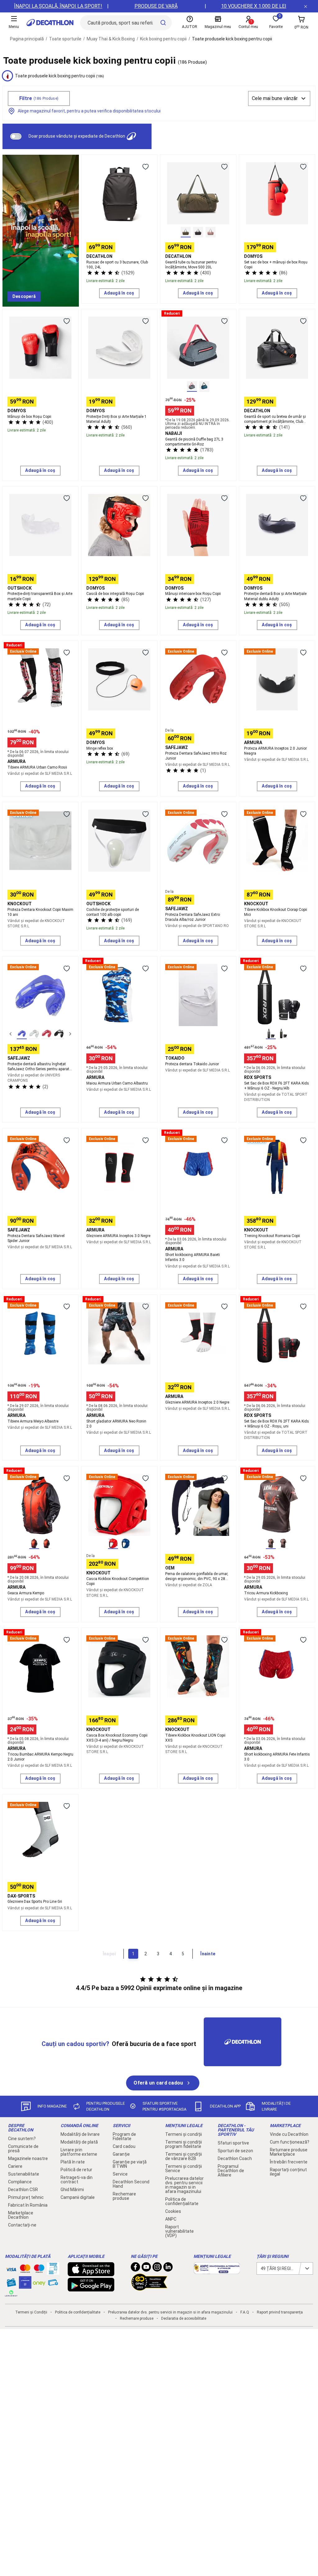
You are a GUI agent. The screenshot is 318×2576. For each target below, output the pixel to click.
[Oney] (39, 2282)
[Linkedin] (168, 2268)
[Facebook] (135, 2268)
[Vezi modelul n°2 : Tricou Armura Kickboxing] (283, 1544)
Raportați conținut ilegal (288, 2172)
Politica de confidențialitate (182, 2201)
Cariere (15, 2166)
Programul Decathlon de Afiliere (231, 2171)
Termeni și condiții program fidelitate (184, 2144)
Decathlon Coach (235, 2158)
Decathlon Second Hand (131, 2184)
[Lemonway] (11, 2293)
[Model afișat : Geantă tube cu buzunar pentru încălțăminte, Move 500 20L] (186, 232)
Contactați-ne (22, 2225)
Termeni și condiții (184, 2134)
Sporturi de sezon (235, 2151)
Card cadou (124, 2146)
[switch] (16, 136)
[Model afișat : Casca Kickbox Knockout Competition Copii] (113, 1544)
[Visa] (11, 2268)
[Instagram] (157, 2268)
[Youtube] (146, 2268)
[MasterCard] (25, 2270)
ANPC (171, 2219)
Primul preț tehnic (26, 2197)
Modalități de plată (79, 2142)
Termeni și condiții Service (184, 2168)
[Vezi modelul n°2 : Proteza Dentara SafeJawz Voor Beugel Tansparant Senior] (34, 1034)
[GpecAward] (149, 2288)
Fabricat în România (28, 2205)
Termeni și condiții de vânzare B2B (184, 2156)
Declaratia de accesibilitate (184, 2318)
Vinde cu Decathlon (289, 2134)
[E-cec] (25, 2286)
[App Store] (91, 2273)
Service (120, 2174)
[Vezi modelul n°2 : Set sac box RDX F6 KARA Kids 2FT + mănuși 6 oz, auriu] (283, 1034)
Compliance (20, 2182)
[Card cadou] (11, 2284)
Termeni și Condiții (31, 2312)
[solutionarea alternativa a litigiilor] (217, 2271)
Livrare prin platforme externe (79, 2152)
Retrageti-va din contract (77, 2180)
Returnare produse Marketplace (289, 2152)
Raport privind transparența (280, 2312)
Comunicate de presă (23, 2149)
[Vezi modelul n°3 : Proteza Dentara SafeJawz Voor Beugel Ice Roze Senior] (47, 1034)
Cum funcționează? (290, 2142)
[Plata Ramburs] (53, 2284)
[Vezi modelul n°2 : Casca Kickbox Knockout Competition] (125, 1544)
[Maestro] (39, 2270)
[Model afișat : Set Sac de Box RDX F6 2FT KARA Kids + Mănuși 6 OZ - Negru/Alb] (271, 1034)
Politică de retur (76, 2170)
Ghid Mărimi (72, 2190)
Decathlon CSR (23, 2190)
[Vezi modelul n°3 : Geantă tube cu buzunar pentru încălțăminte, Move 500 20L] (211, 232)
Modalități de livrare (80, 2134)
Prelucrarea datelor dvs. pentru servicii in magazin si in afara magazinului (184, 2185)
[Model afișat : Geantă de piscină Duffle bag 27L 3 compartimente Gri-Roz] (192, 386)
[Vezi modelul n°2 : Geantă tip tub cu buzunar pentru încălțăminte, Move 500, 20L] (198, 232)
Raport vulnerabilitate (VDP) (179, 2231)
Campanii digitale (78, 2197)
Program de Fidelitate (124, 2136)
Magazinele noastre (28, 2158)
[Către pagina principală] (50, 23)
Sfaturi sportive (233, 2143)
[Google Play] (91, 2288)
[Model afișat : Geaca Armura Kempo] (34, 1544)
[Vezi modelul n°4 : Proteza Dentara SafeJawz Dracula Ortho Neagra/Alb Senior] (59, 1034)
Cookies (173, 2211)
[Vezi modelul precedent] (11, 1034)
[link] (24, 297)
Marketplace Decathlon (21, 2215)
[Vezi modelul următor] (70, 1034)
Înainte (208, 1954)
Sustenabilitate (24, 2174)
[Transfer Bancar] (53, 2272)
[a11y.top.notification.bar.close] (306, 6)
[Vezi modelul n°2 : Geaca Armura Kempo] (47, 1544)
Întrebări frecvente (289, 2162)
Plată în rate (73, 2162)
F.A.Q (245, 2312)
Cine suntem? (22, 2139)
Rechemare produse (124, 2196)
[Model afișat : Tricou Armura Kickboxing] (271, 1544)
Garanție (121, 2154)
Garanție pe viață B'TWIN (130, 2164)
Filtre (39, 98)
